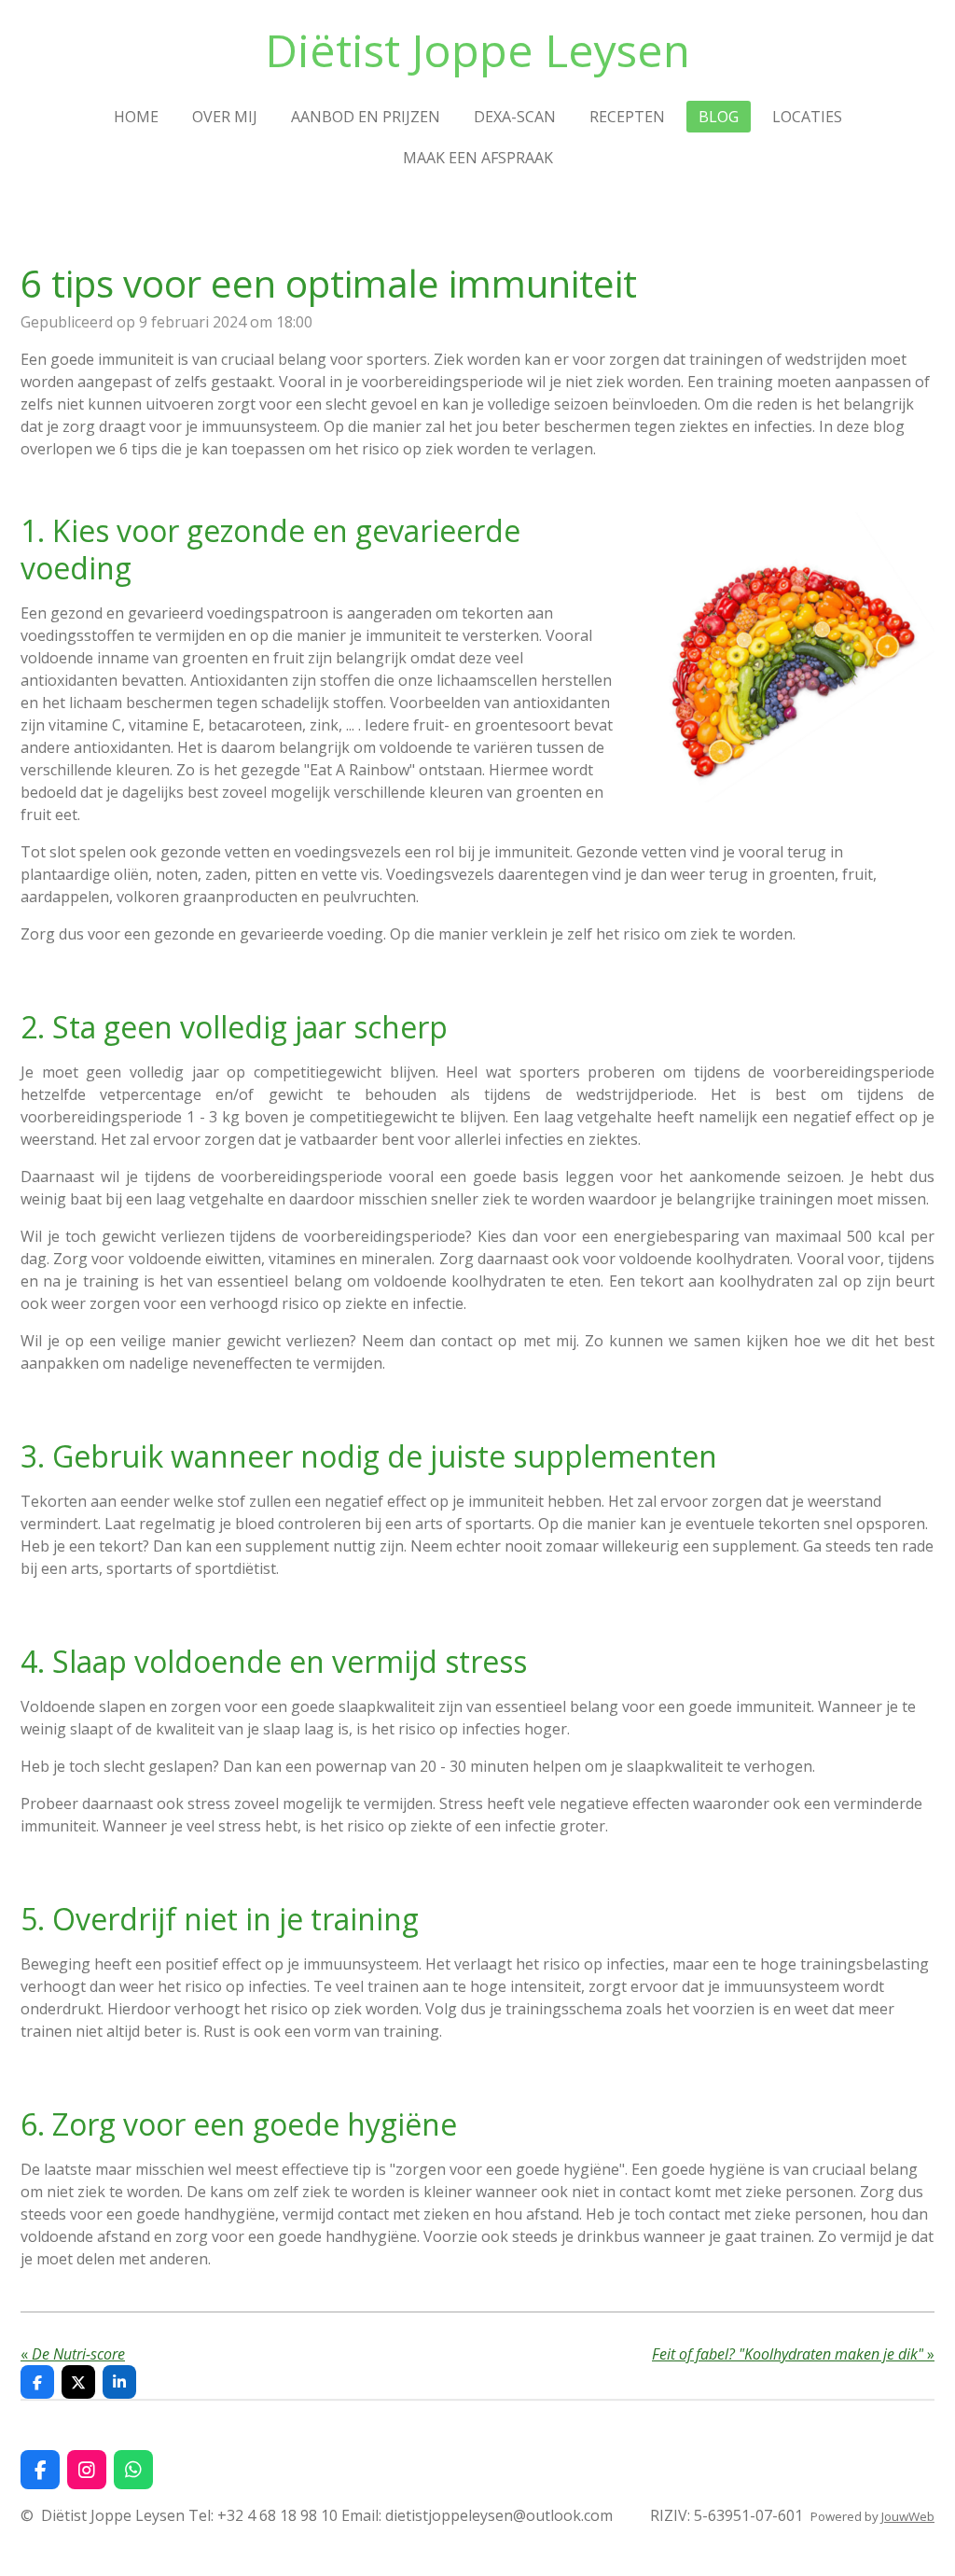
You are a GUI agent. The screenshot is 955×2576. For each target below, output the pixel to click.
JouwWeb (908, 2516)
